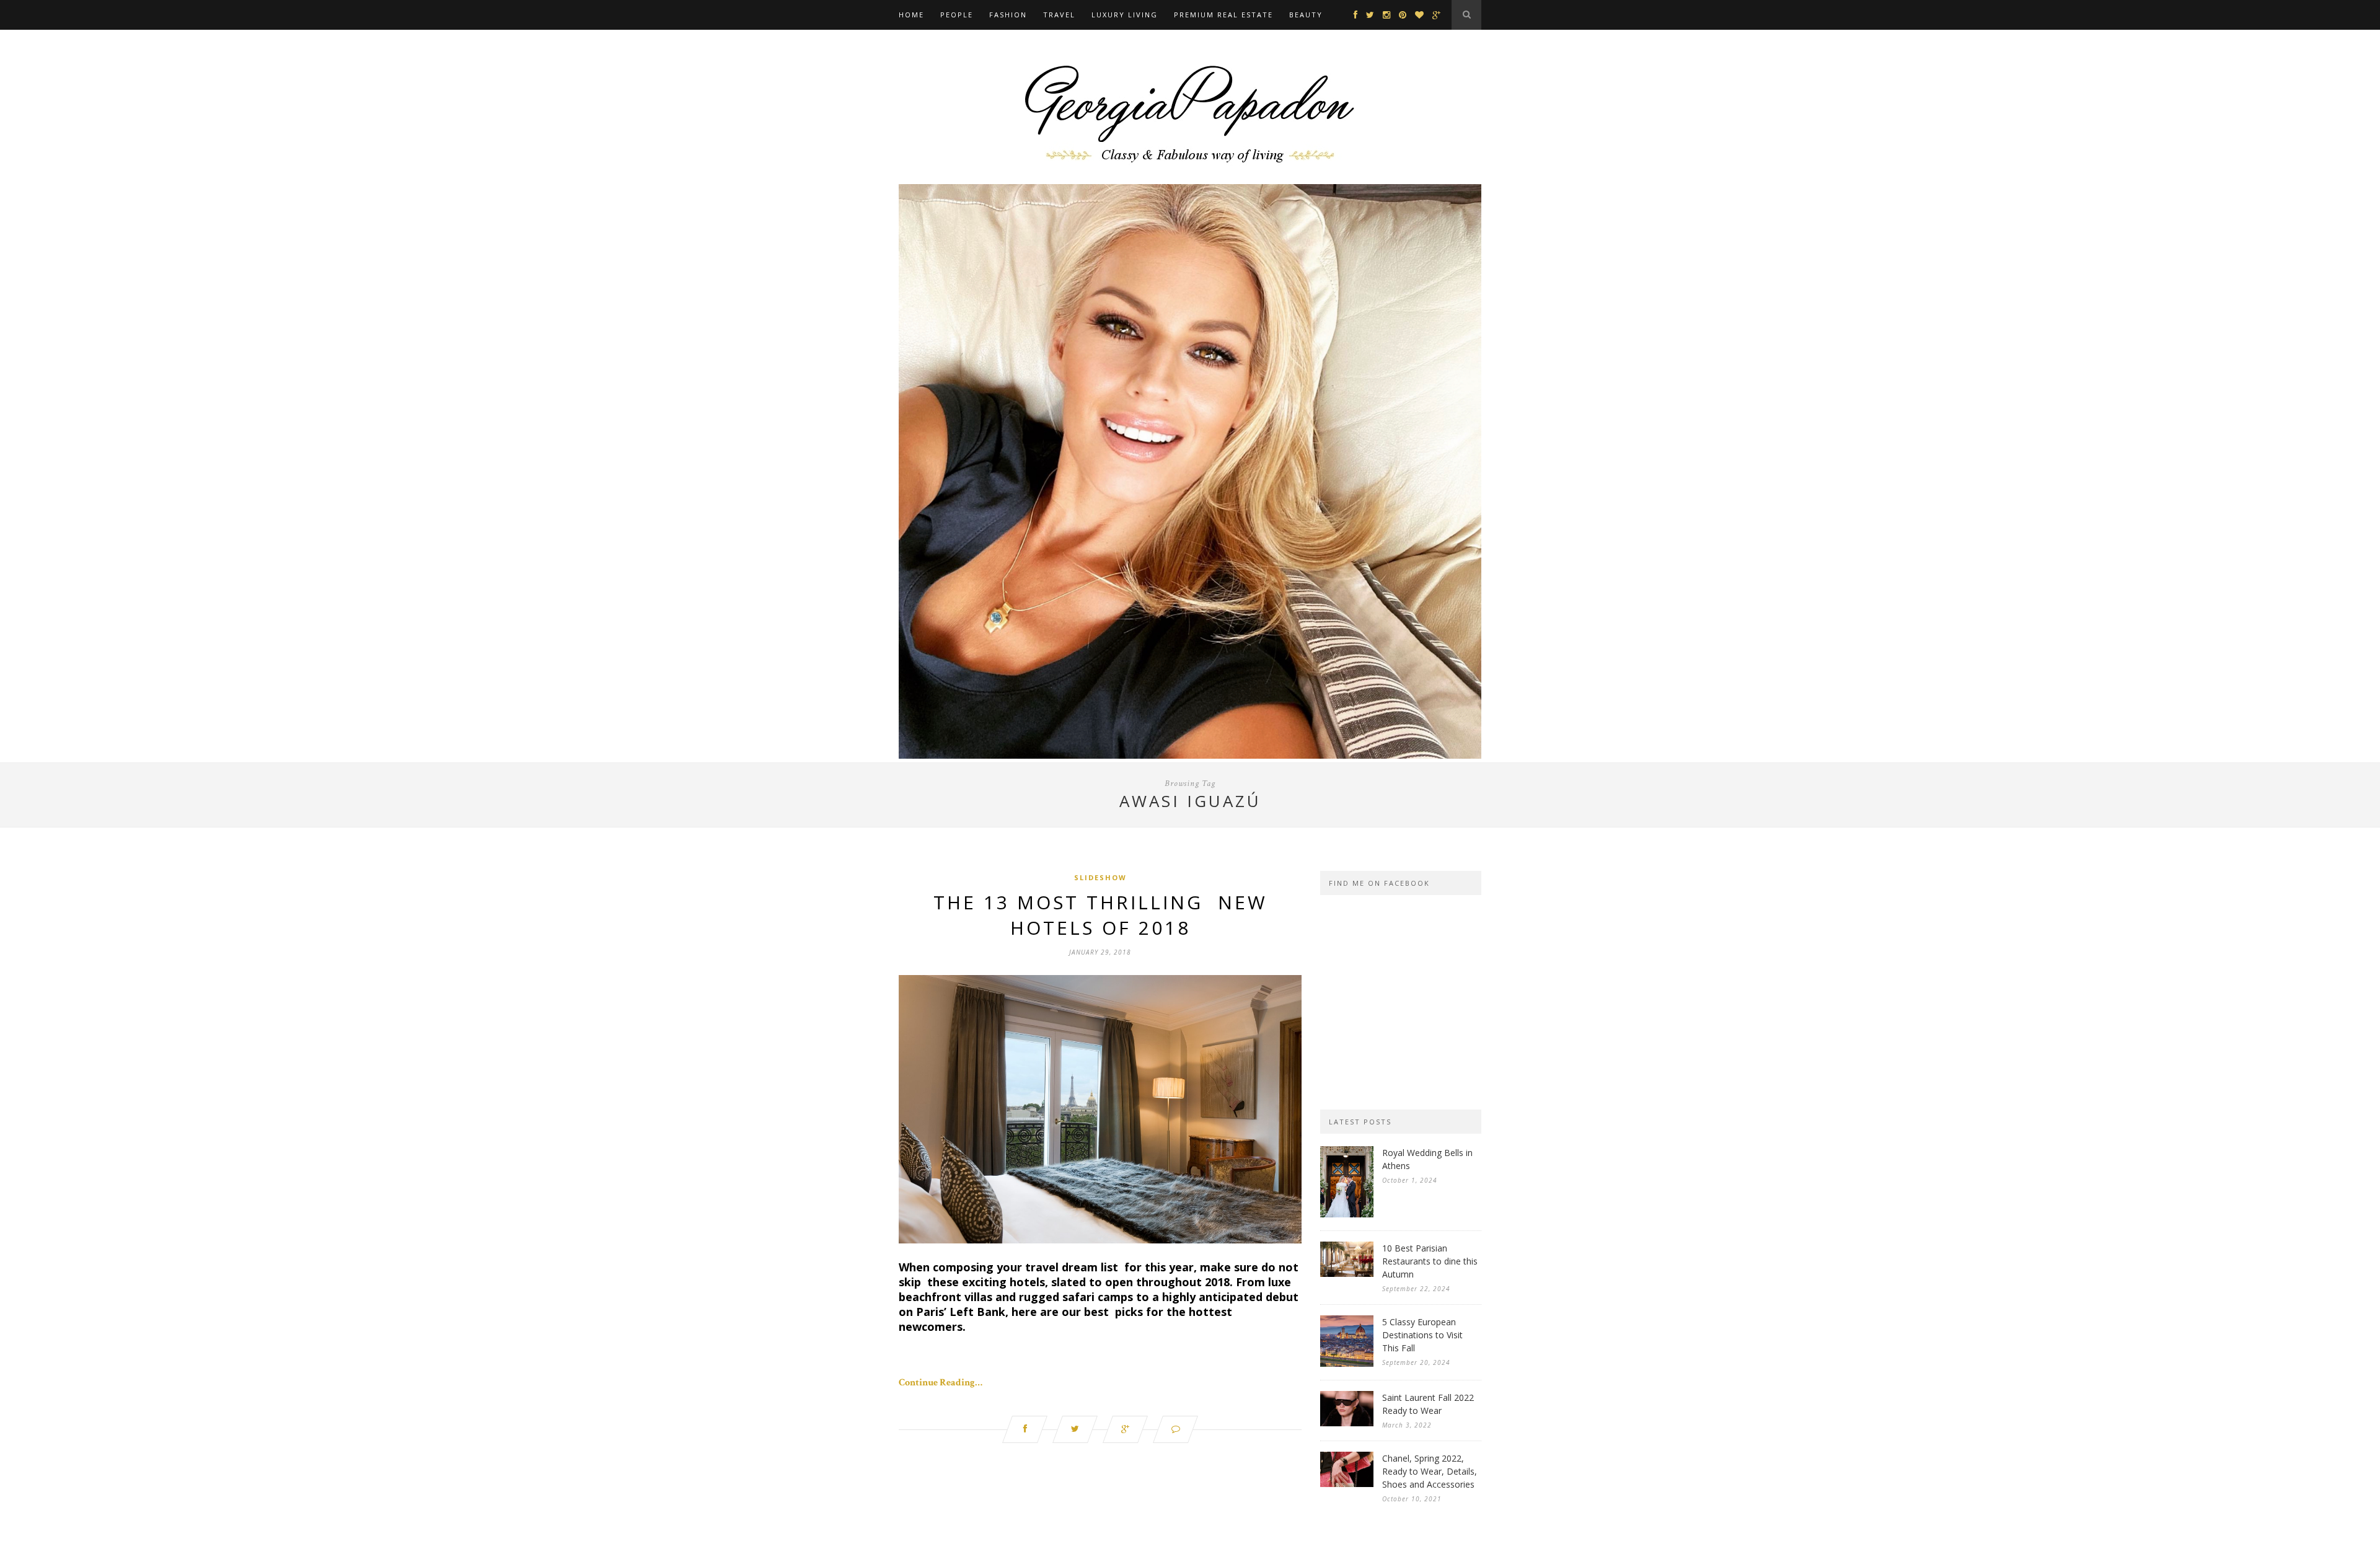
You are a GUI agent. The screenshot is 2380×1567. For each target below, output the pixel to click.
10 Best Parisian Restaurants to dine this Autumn (1430, 1261)
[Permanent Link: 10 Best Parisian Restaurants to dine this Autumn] (1347, 1274)
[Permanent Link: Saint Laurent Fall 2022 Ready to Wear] (1347, 1424)
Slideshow (1100, 877)
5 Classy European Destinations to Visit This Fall (1422, 1335)
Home (911, 15)
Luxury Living (1125, 15)
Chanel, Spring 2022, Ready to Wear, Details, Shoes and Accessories (1430, 1471)
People (957, 15)
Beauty (1306, 15)
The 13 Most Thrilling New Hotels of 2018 (1100, 915)
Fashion (1008, 15)
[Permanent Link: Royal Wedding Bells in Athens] (1347, 1215)
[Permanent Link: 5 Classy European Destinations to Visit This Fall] (1347, 1364)
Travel (1059, 15)
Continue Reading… (941, 1383)
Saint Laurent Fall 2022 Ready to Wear (1428, 1404)
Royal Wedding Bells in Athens (1427, 1159)
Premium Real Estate (1223, 15)
